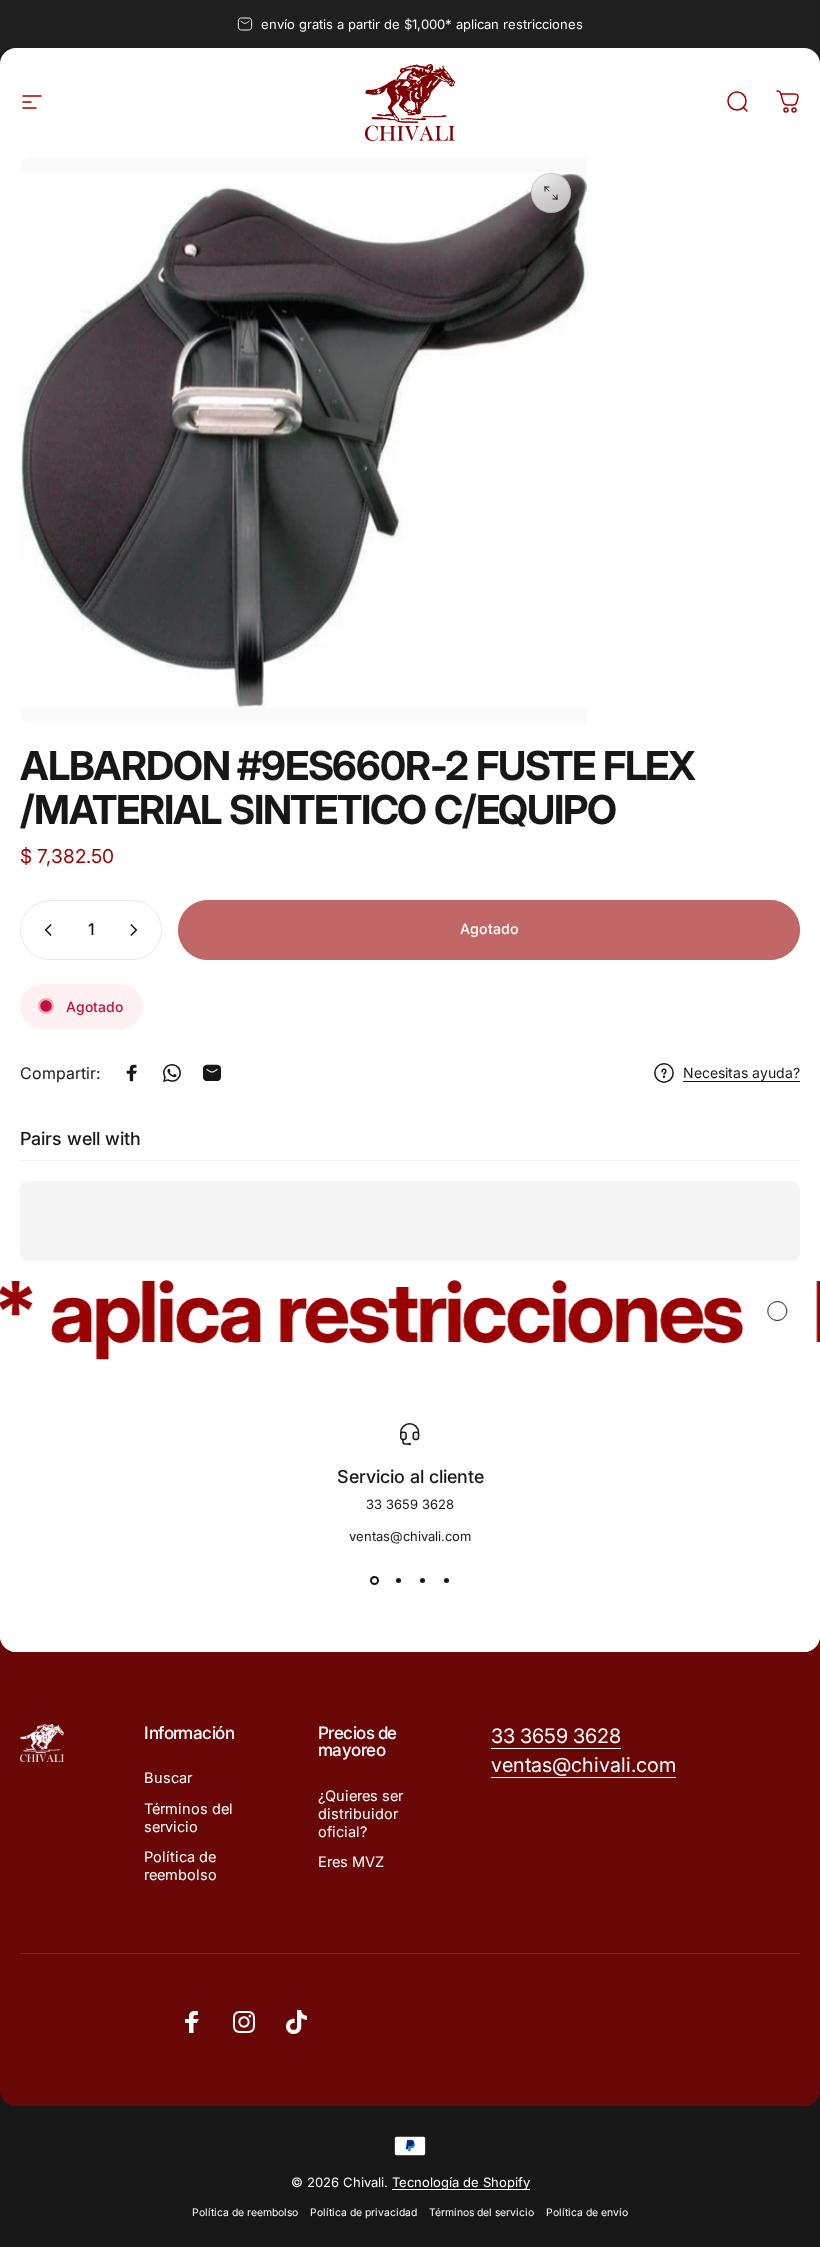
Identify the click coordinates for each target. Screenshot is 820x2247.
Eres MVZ (351, 1862)
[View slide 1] (374, 1580)
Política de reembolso (180, 1866)
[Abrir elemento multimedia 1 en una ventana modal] (551, 193)
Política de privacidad (363, 2212)
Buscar (168, 1778)
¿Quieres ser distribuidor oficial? (360, 1814)
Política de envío (587, 2212)
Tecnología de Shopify (461, 2182)
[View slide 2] (398, 1580)
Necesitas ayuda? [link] (741, 1072)
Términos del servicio (188, 1818)
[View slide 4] (446, 1580)
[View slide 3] (422, 1580)
